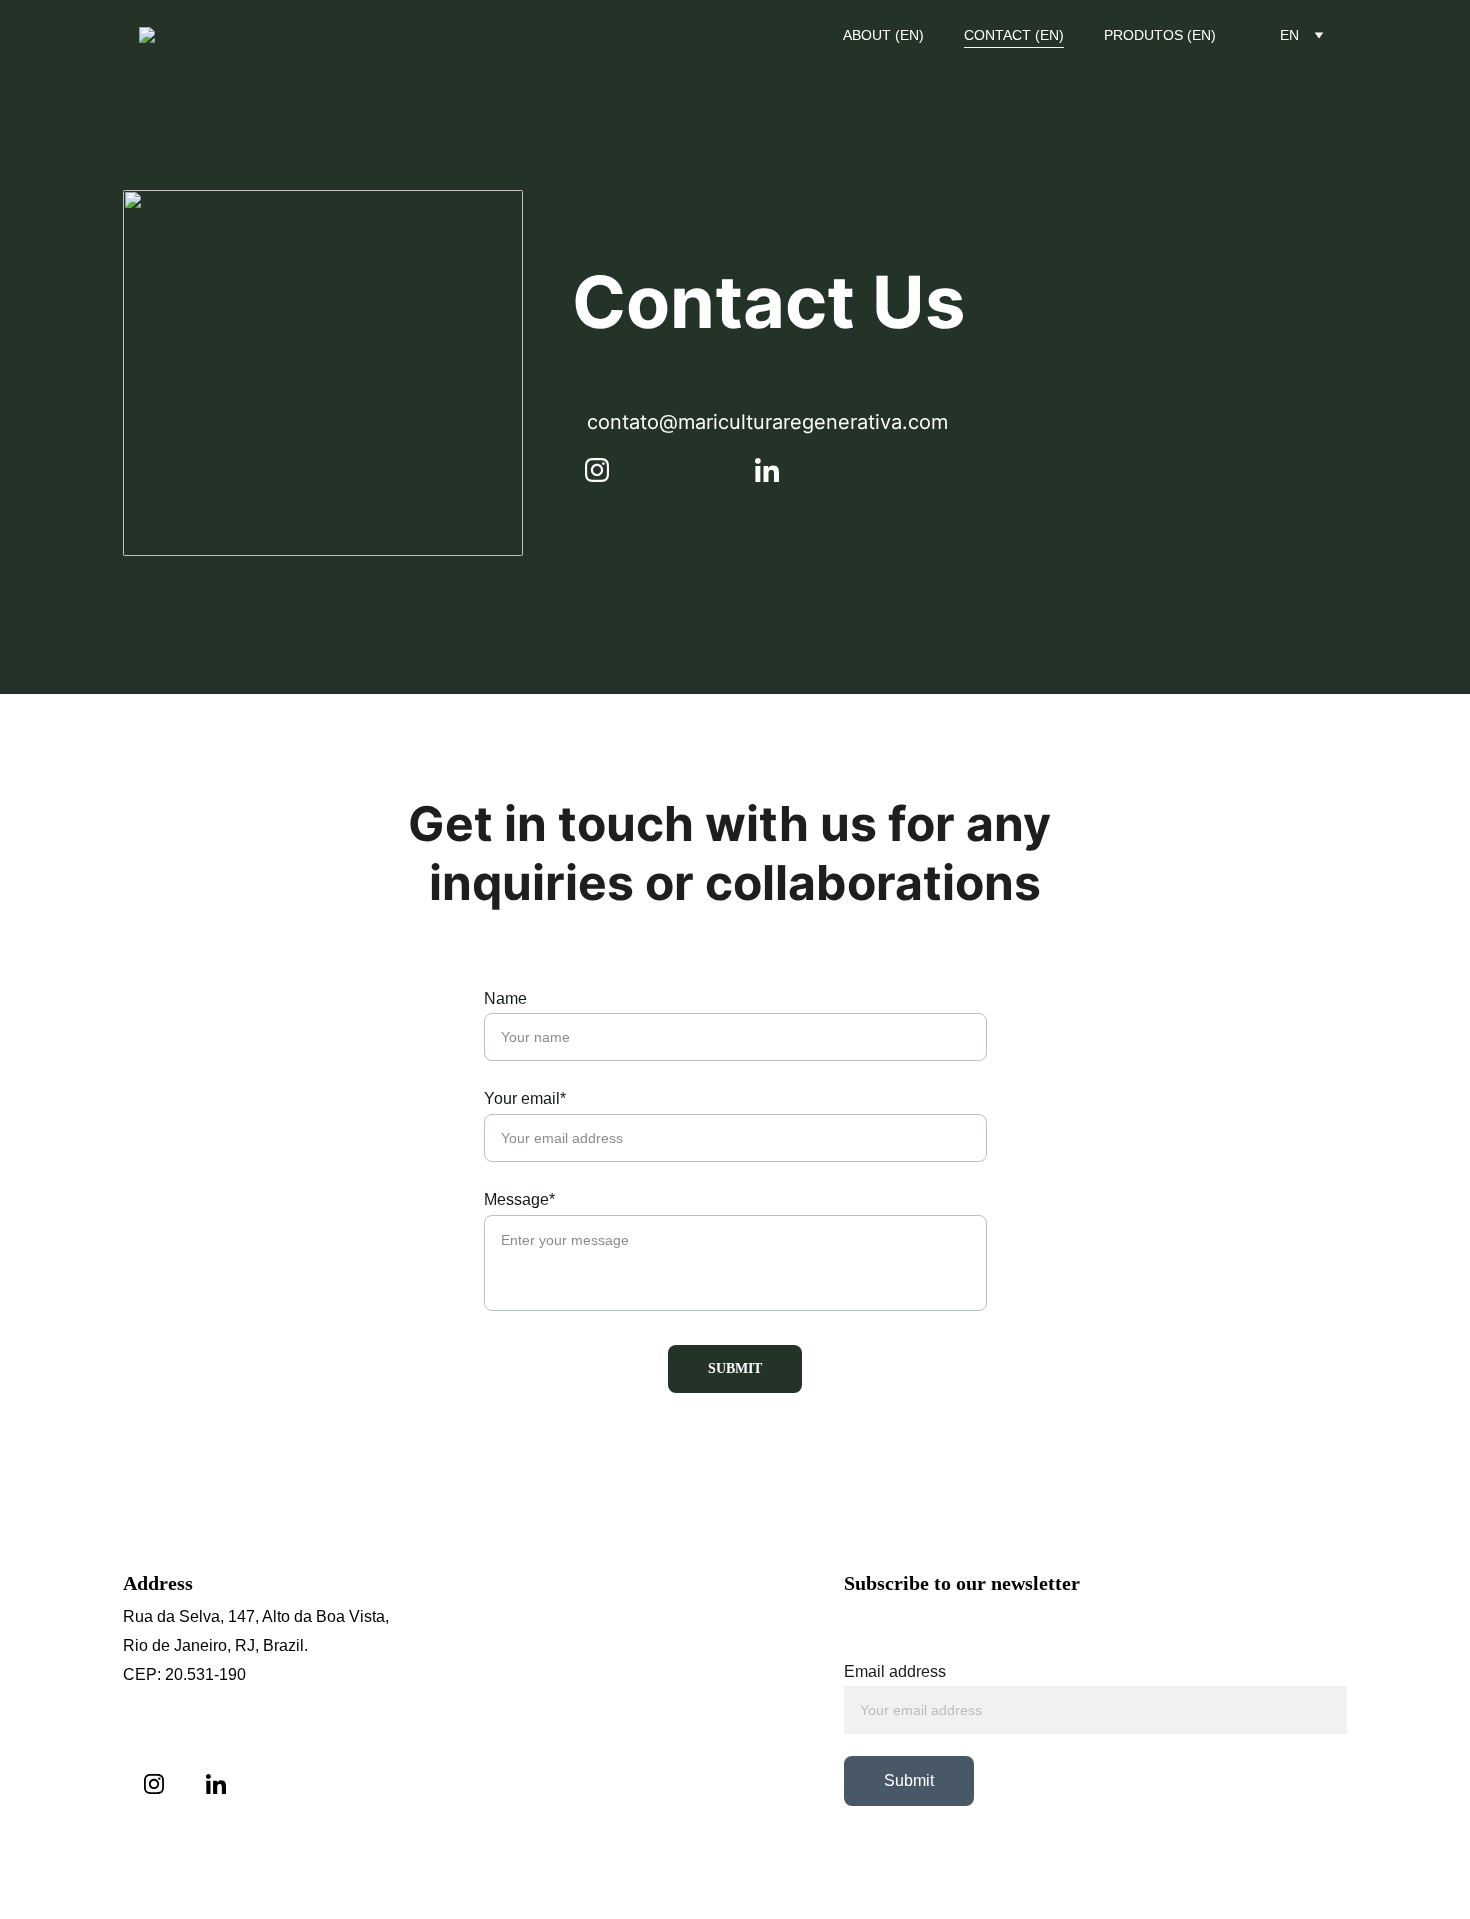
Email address (895, 1671)
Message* (519, 1199)
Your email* (525, 1098)
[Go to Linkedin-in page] (767, 470)
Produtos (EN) (1160, 35)
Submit (909, 1780)
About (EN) (883, 35)
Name (505, 998)
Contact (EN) (1014, 35)
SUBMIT (735, 1368)
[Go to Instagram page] (607, 470)
